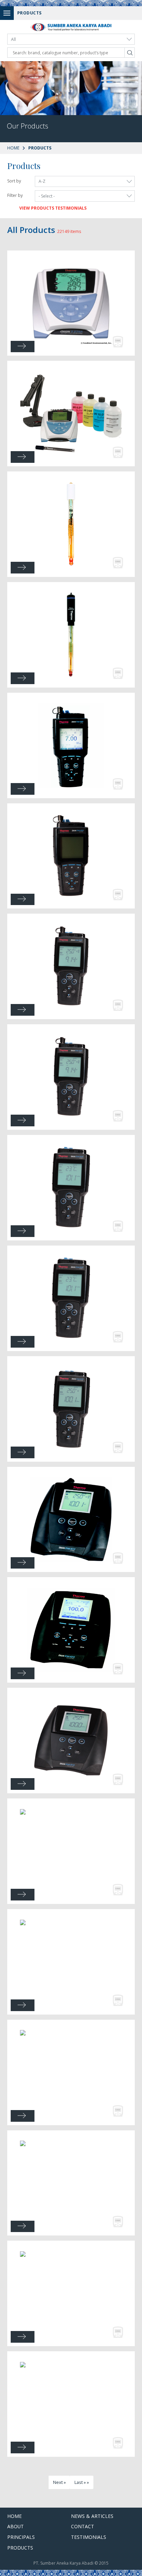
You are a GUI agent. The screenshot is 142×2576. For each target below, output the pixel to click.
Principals (21, 2537)
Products (20, 2548)
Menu (7, 13)
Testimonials (89, 2537)
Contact (83, 2526)
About (16, 2526)
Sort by (14, 181)
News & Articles (92, 2516)
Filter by (15, 195)
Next (58, 2482)
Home (13, 148)
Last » (80, 2482)
